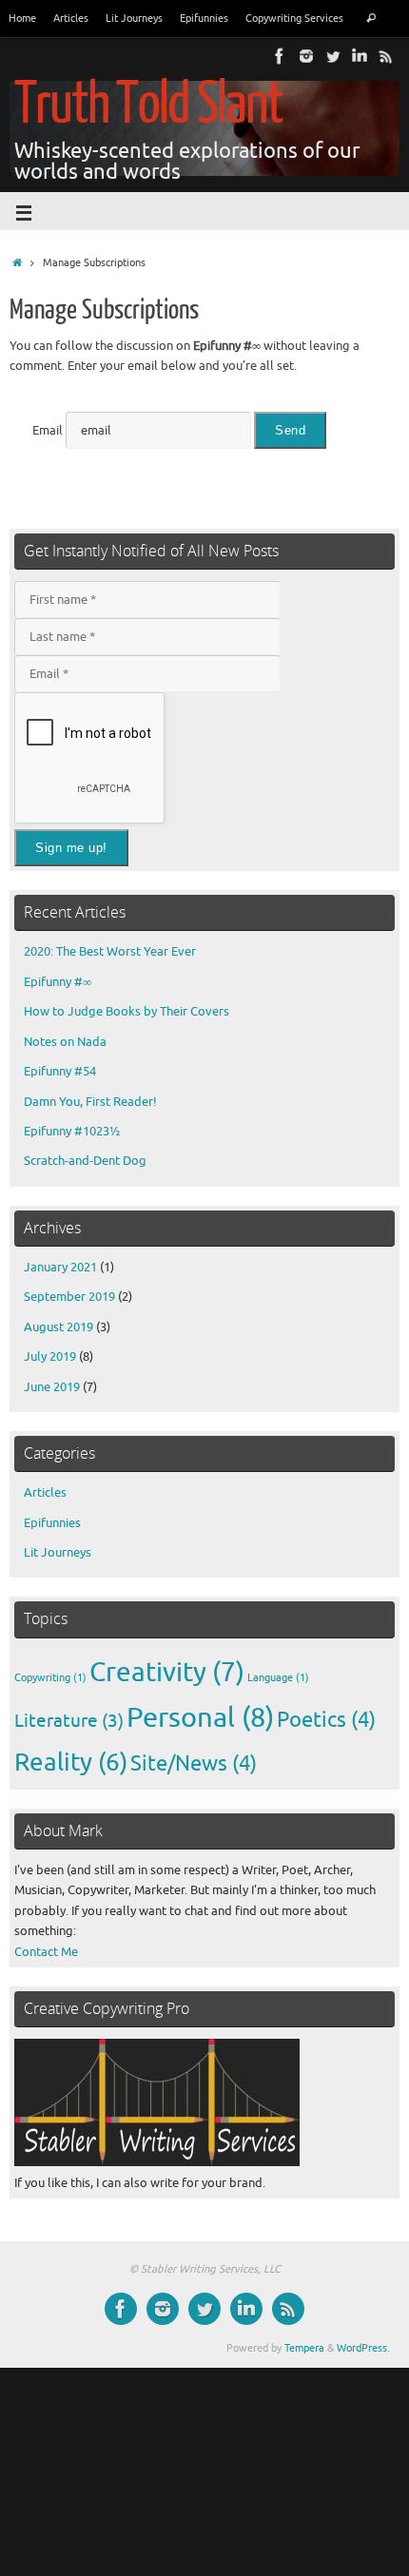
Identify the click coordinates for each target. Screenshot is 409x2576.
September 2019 (69, 1297)
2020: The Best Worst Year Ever (110, 952)
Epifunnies (204, 19)
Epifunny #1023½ (72, 1132)
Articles (71, 19)
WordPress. (363, 2348)
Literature (69, 1721)
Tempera (304, 2348)
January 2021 (60, 1268)
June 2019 (52, 1387)
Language (278, 1678)
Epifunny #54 (60, 1072)
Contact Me (46, 1952)
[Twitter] (333, 56)
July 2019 (50, 1357)
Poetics (326, 1720)
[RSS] (386, 56)
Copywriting (50, 1678)
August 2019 (58, 1327)
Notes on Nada (65, 1042)
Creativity (167, 1672)
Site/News (194, 1764)
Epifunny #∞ (58, 982)
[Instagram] (306, 56)
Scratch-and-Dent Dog (85, 1161)
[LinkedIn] (360, 56)
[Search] (370, 19)
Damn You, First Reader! (90, 1102)
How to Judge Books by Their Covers (127, 1012)
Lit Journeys (134, 19)
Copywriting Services (294, 19)
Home (22, 19)
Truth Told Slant (148, 104)
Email (48, 431)
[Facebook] (280, 56)
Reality (71, 1763)
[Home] (17, 262)
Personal (200, 1718)
